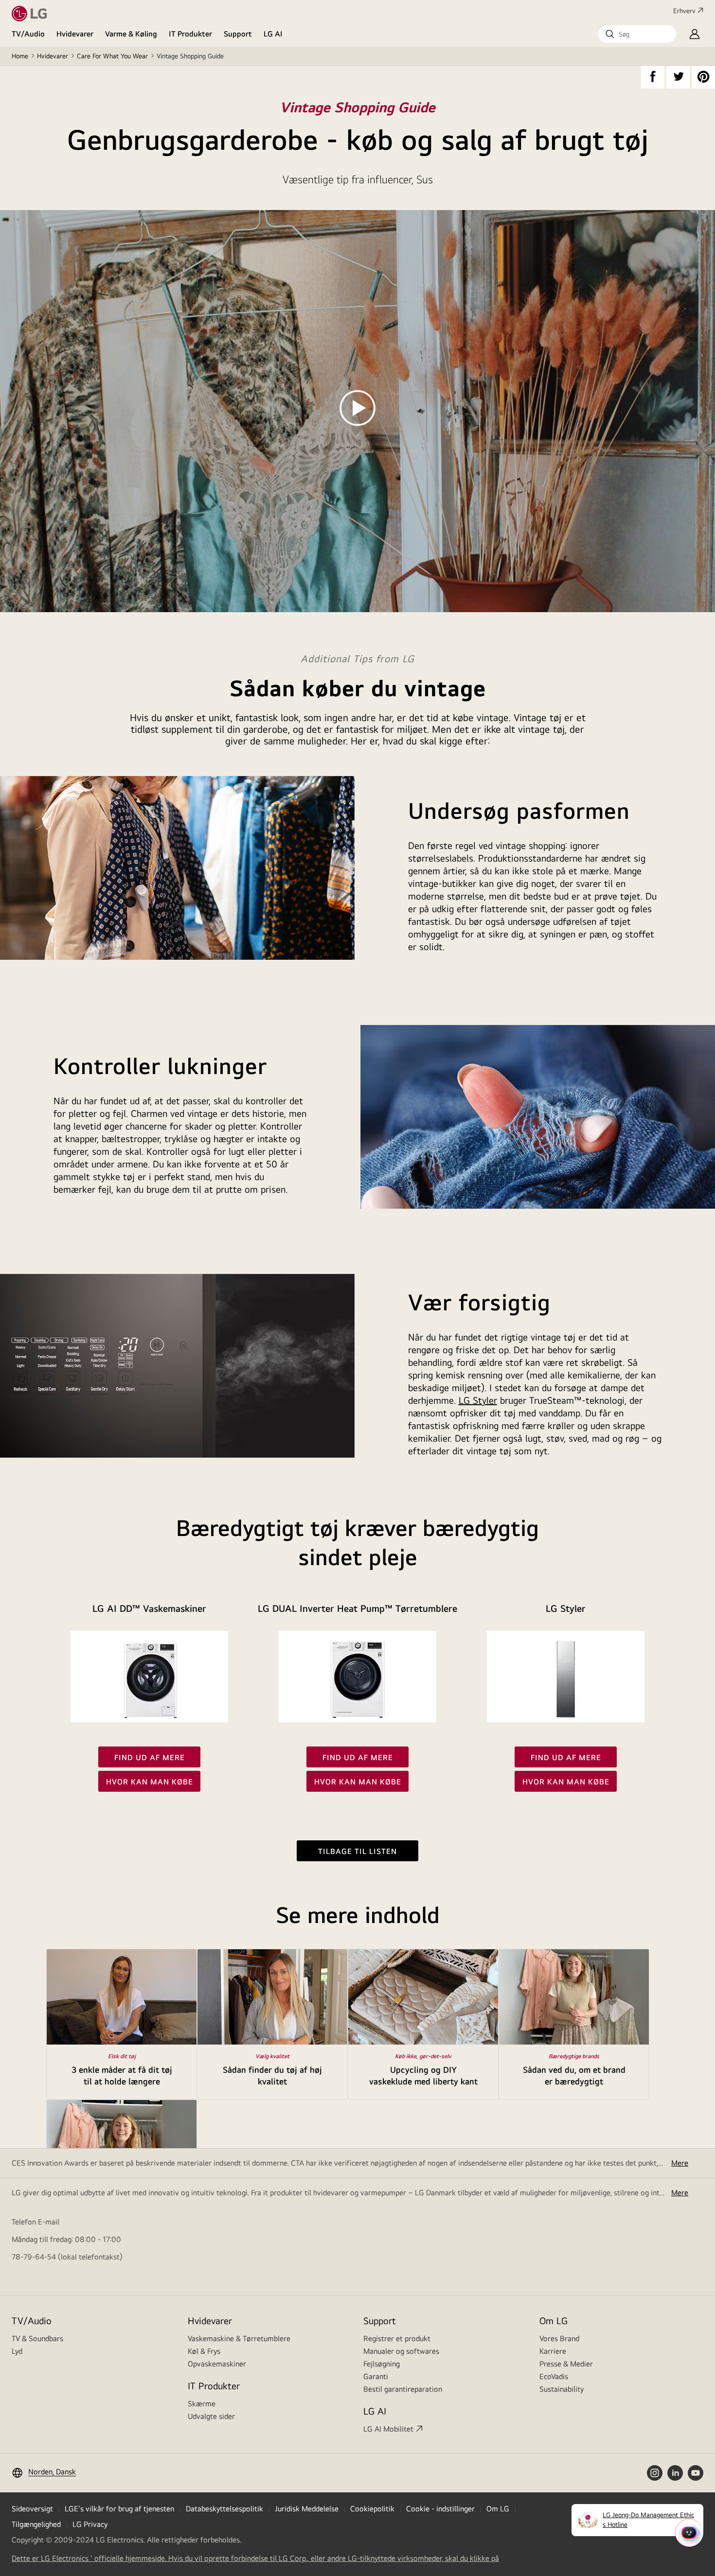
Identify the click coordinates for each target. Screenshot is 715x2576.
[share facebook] (653, 77)
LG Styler (478, 1400)
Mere (680, 2163)
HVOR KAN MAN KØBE (150, 1782)
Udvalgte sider (211, 2416)
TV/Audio (28, 34)
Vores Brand (559, 2338)
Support (238, 34)
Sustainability (562, 2389)
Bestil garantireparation (403, 2389)
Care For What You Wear (112, 56)
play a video (357, 409)
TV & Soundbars (37, 2338)
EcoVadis (554, 2376)
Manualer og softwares (401, 2351)
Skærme (202, 2404)
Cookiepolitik (372, 2509)
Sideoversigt (32, 2509)
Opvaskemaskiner (217, 2364)
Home (20, 56)
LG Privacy (90, 2524)
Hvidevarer (75, 34)
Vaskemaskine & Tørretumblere (239, 2338)
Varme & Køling (131, 34)
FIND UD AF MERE (150, 1757)
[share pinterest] (703, 77)
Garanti (376, 2376)
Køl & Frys (204, 2351)
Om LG (554, 2320)
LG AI (273, 34)
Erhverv (684, 11)
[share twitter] (678, 77)
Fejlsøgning (382, 2364)
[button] (637, 34)
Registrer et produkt (397, 2338)
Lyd (17, 2351)
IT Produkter (190, 34)
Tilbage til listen (357, 1851)
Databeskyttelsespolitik (224, 2509)
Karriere (553, 2351)
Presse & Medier (566, 2364)
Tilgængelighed (36, 2524)
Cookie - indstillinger (440, 2509)
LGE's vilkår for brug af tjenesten (119, 2509)
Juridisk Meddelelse (307, 2509)
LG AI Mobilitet (388, 2429)
